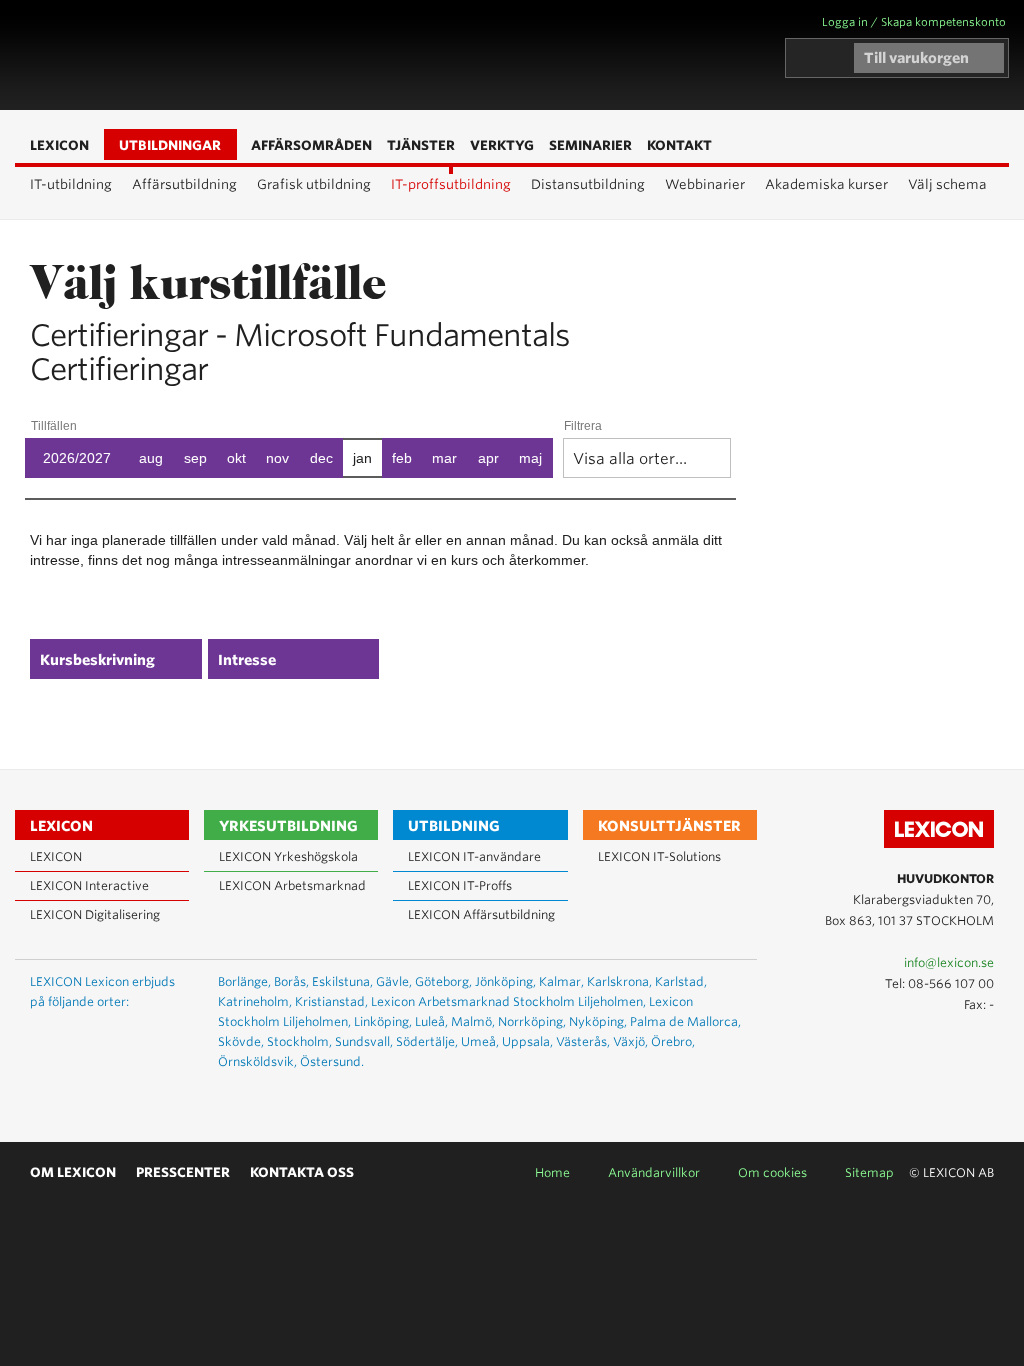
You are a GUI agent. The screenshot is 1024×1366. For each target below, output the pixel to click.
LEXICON (131, 55)
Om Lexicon (73, 1172)
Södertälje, (427, 1041)
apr (488, 458)
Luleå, (431, 1021)
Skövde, (241, 1041)
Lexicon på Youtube (919, 1048)
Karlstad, (681, 981)
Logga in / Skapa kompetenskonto (914, 22)
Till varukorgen (916, 58)
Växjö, (630, 1041)
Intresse (247, 660)
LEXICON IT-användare (474, 856)
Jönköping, (505, 981)
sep (195, 458)
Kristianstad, (331, 1001)
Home (552, 1172)
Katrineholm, (255, 1001)
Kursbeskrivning (97, 660)
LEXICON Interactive (89, 885)
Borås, (291, 981)
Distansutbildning (588, 184)
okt (236, 458)
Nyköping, (598, 1021)
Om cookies (772, 1172)
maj (530, 458)
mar (444, 458)
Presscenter (183, 1172)
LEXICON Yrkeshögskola (288, 856)
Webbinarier (705, 184)
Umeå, (480, 1041)
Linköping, (383, 1021)
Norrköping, (532, 1021)
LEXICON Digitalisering (95, 914)
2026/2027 (77, 458)
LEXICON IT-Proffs (460, 885)
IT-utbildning (71, 184)
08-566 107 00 (951, 983)
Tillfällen (54, 426)
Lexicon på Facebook (977, 1048)
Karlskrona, (619, 981)
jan (362, 458)
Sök (317, 56)
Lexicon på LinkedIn (948, 1048)
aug (151, 458)
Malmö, (473, 1021)
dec (321, 458)
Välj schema (947, 184)
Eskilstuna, (342, 981)
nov (277, 458)
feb (402, 458)
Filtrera (583, 426)
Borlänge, (244, 981)
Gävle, (394, 981)
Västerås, (583, 1041)
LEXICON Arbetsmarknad (292, 885)
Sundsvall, (364, 1041)
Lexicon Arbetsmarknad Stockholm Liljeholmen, (508, 1001)
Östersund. (332, 1061)
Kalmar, (561, 981)
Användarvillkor (654, 1172)
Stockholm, (299, 1041)
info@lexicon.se (949, 962)
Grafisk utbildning (314, 184)
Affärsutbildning (184, 184)
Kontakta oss (302, 1172)
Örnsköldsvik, (257, 1061)
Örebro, (673, 1041)
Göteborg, (443, 981)
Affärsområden (287, 56)
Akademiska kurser (826, 184)
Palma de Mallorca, (685, 1021)
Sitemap (869, 1172)
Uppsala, (527, 1041)
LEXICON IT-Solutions (659, 856)
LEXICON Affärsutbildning (481, 914)
